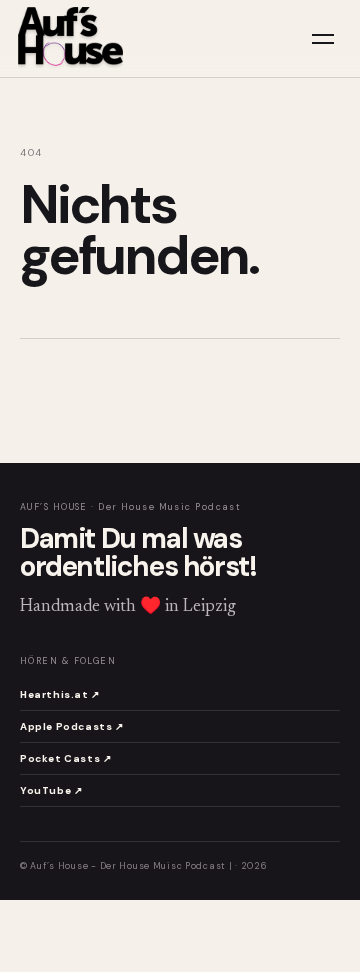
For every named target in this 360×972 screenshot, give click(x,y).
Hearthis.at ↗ (60, 694)
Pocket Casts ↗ (65, 758)
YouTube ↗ (51, 790)
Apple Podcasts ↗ (72, 726)
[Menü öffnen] (323, 39)
